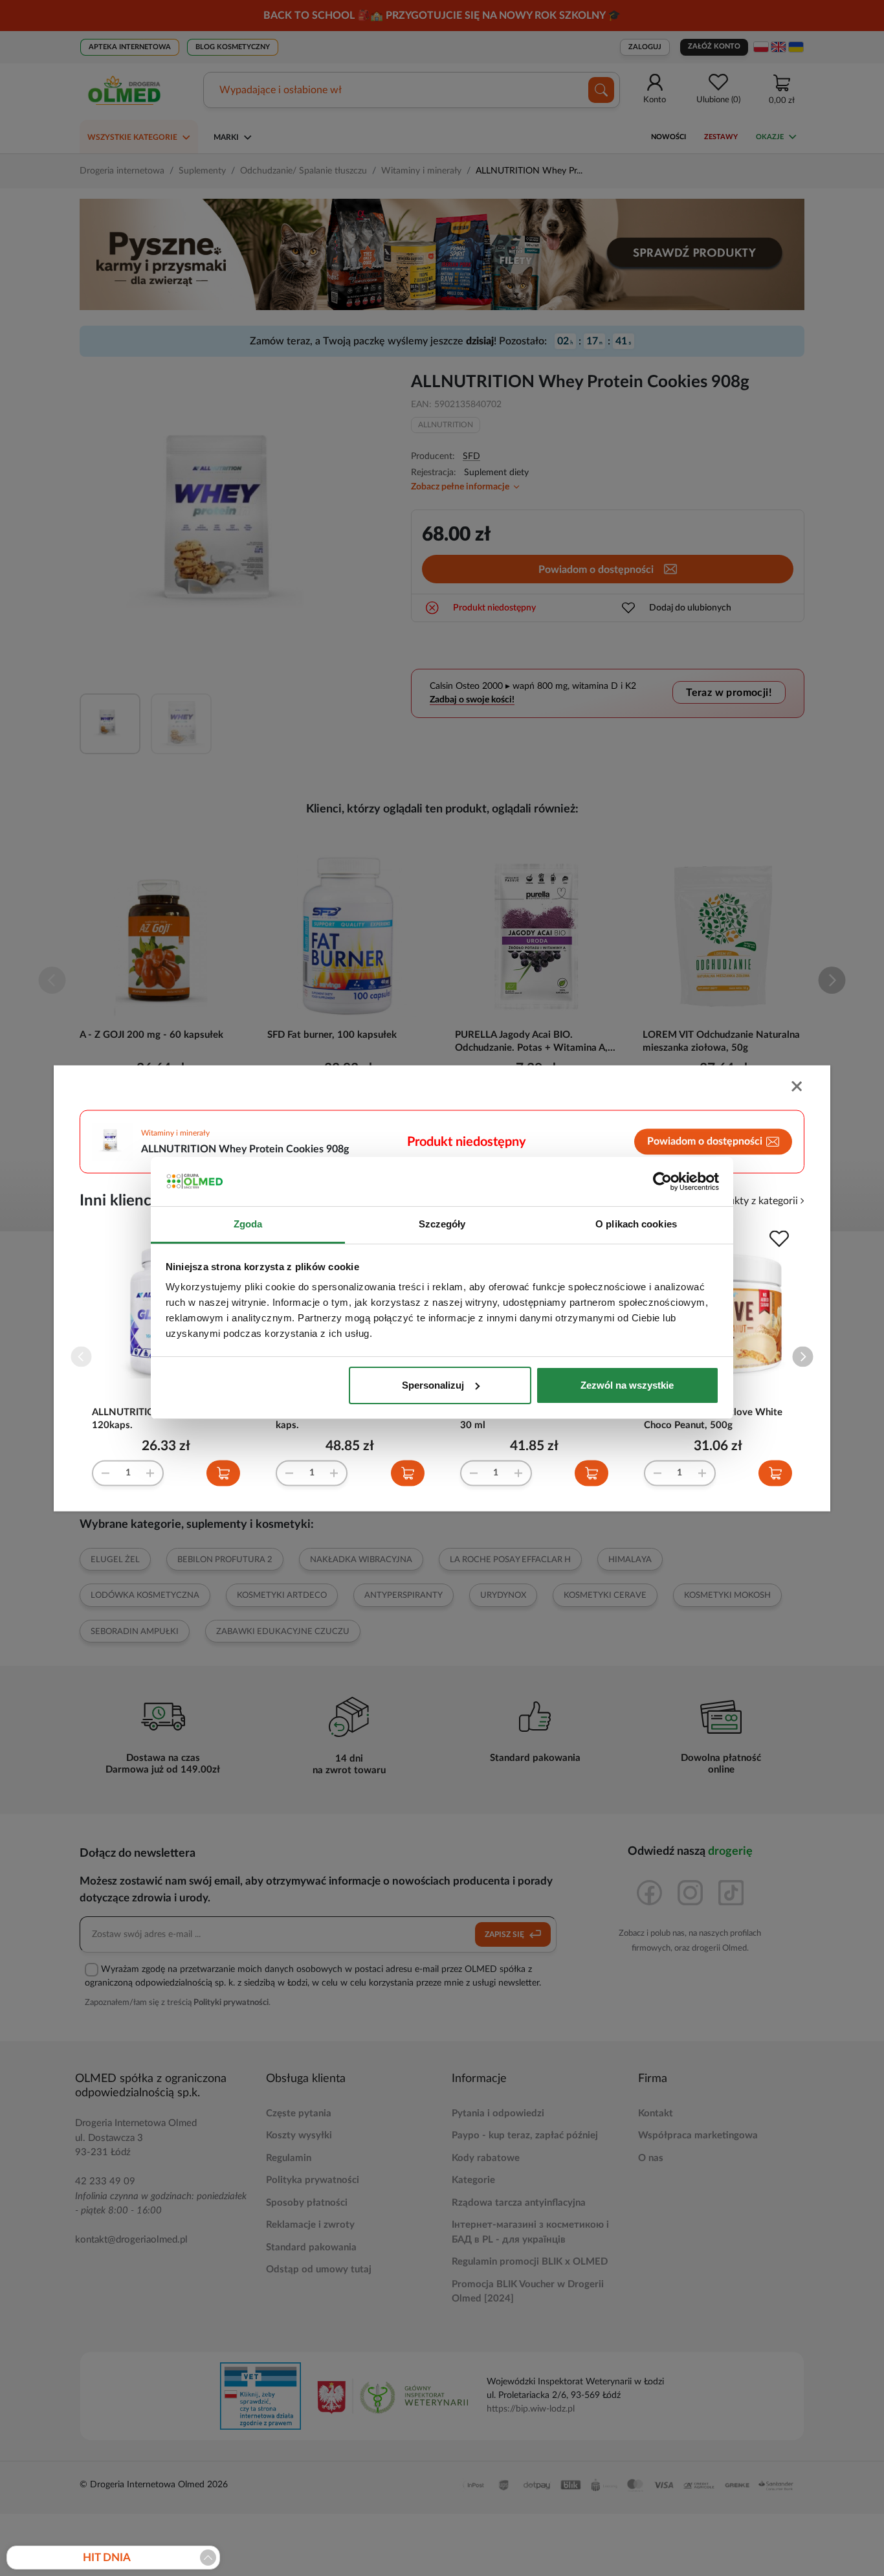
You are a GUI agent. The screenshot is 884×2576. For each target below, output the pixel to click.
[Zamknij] (798, 1087)
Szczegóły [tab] (442, 1224)
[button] (803, 1357)
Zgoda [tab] (248, 1224)
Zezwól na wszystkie (627, 1385)
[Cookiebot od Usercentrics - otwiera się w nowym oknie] (662, 1182)
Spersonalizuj (433, 1385)
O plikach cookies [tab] (636, 1224)
